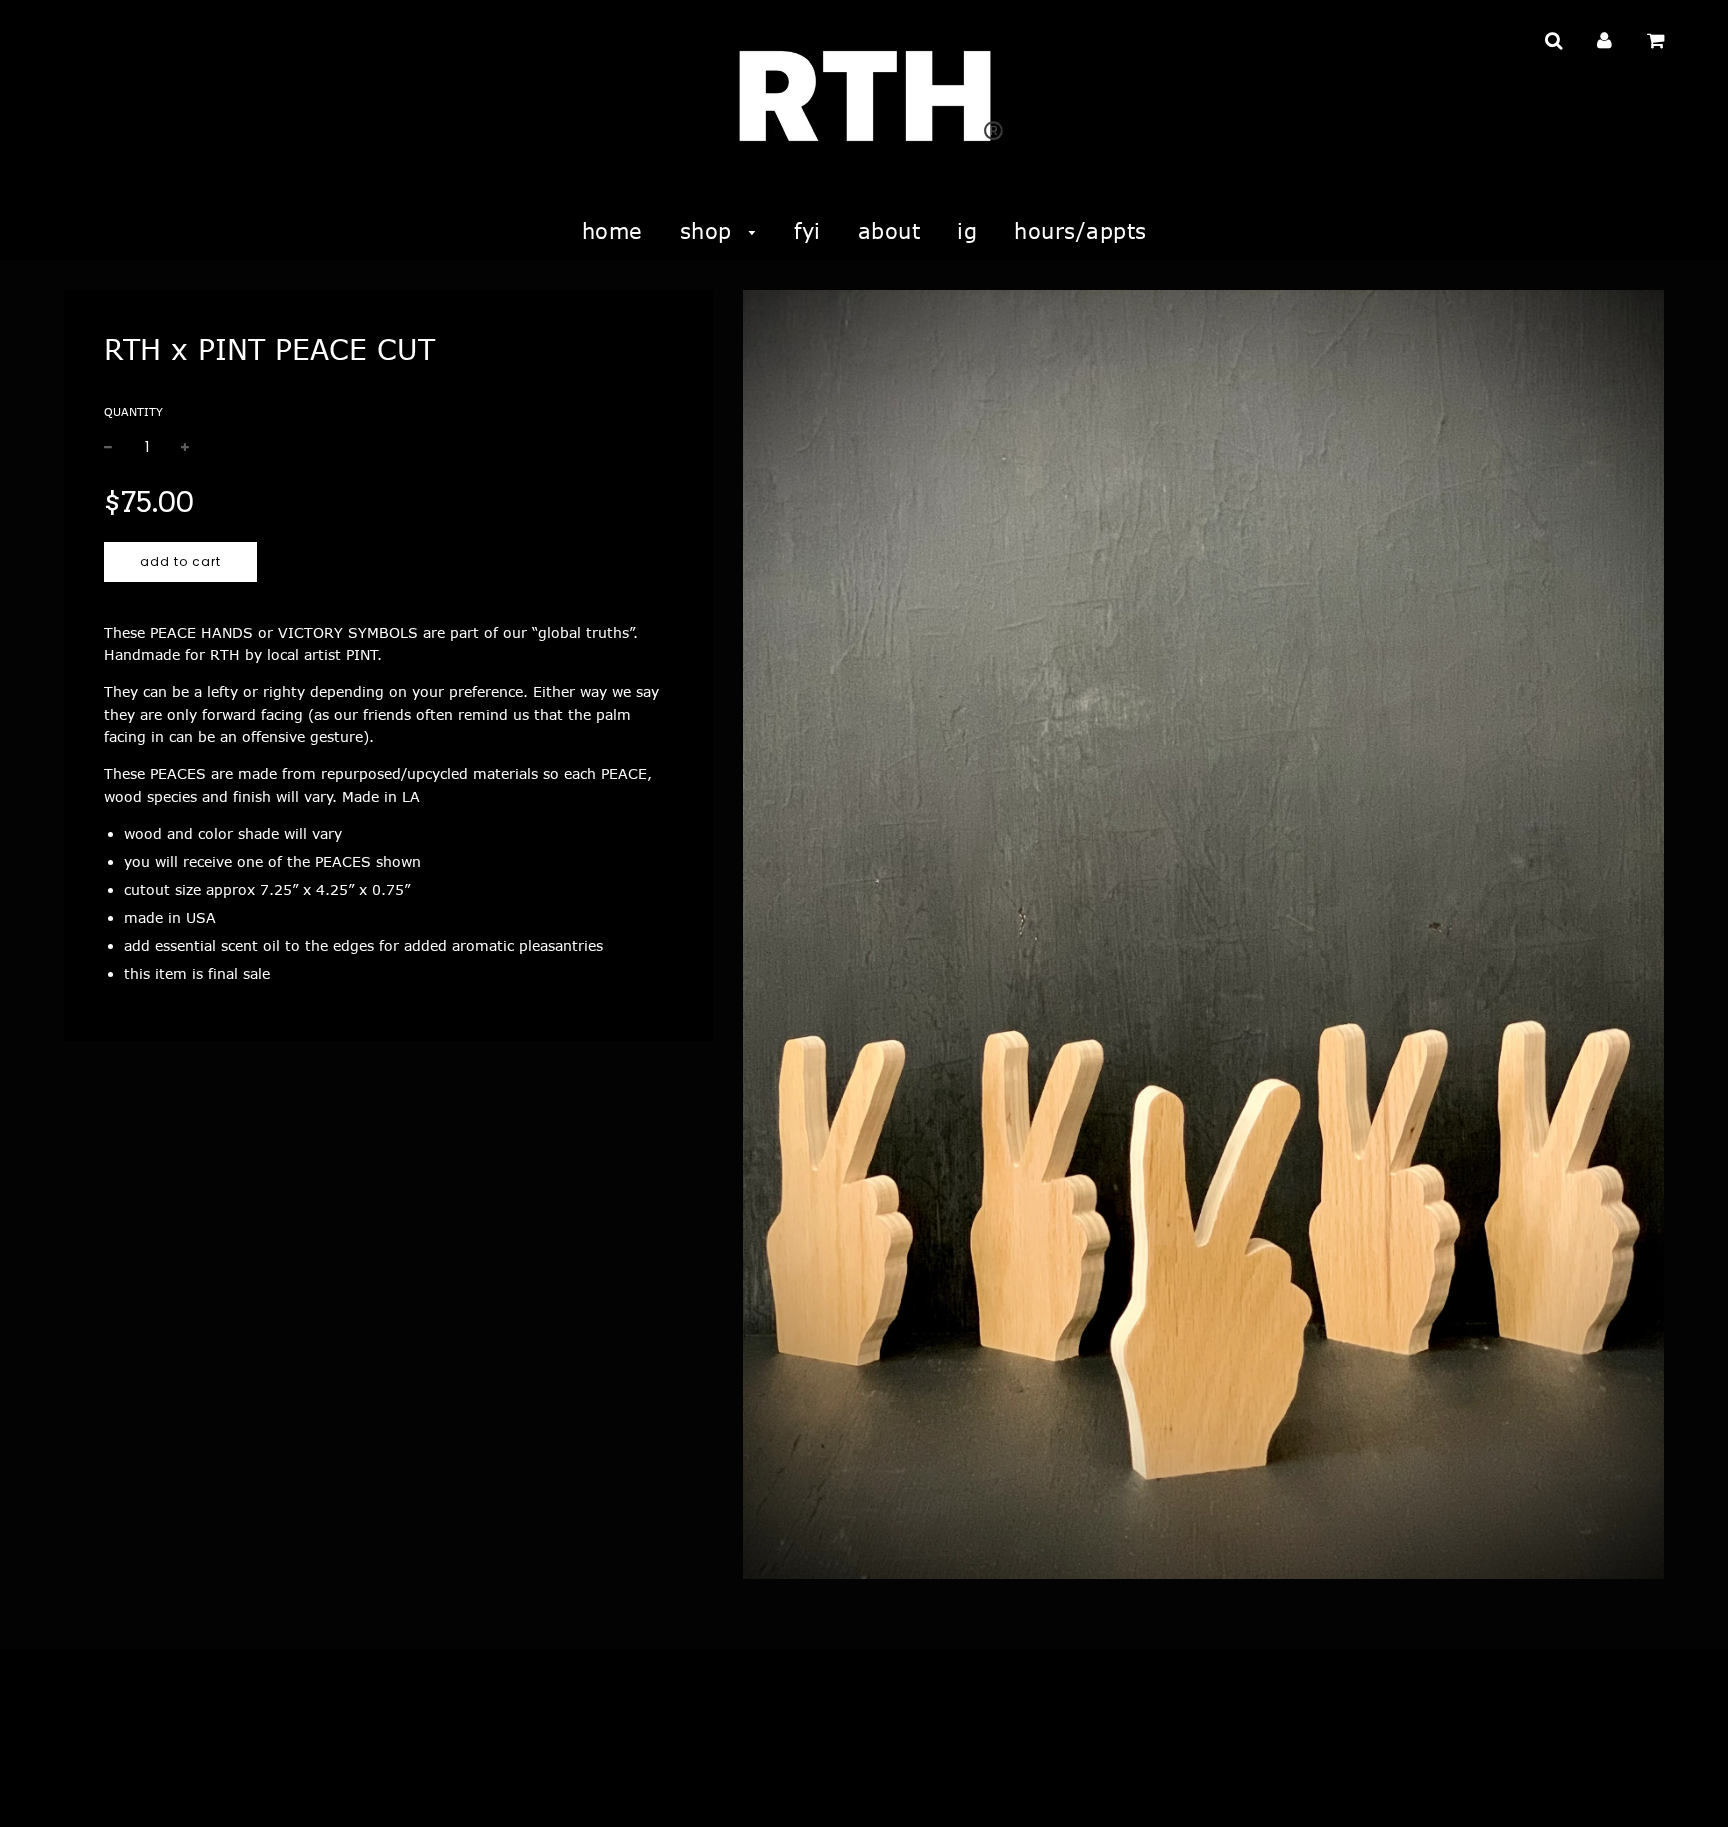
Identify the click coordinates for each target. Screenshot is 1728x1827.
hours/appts (1080, 230)
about (889, 230)
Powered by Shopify (162, 1785)
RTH (76, 1785)
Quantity (133, 411)
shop (710, 230)
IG (967, 230)
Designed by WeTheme (303, 1785)
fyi (807, 230)
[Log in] (1604, 39)
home (612, 230)
